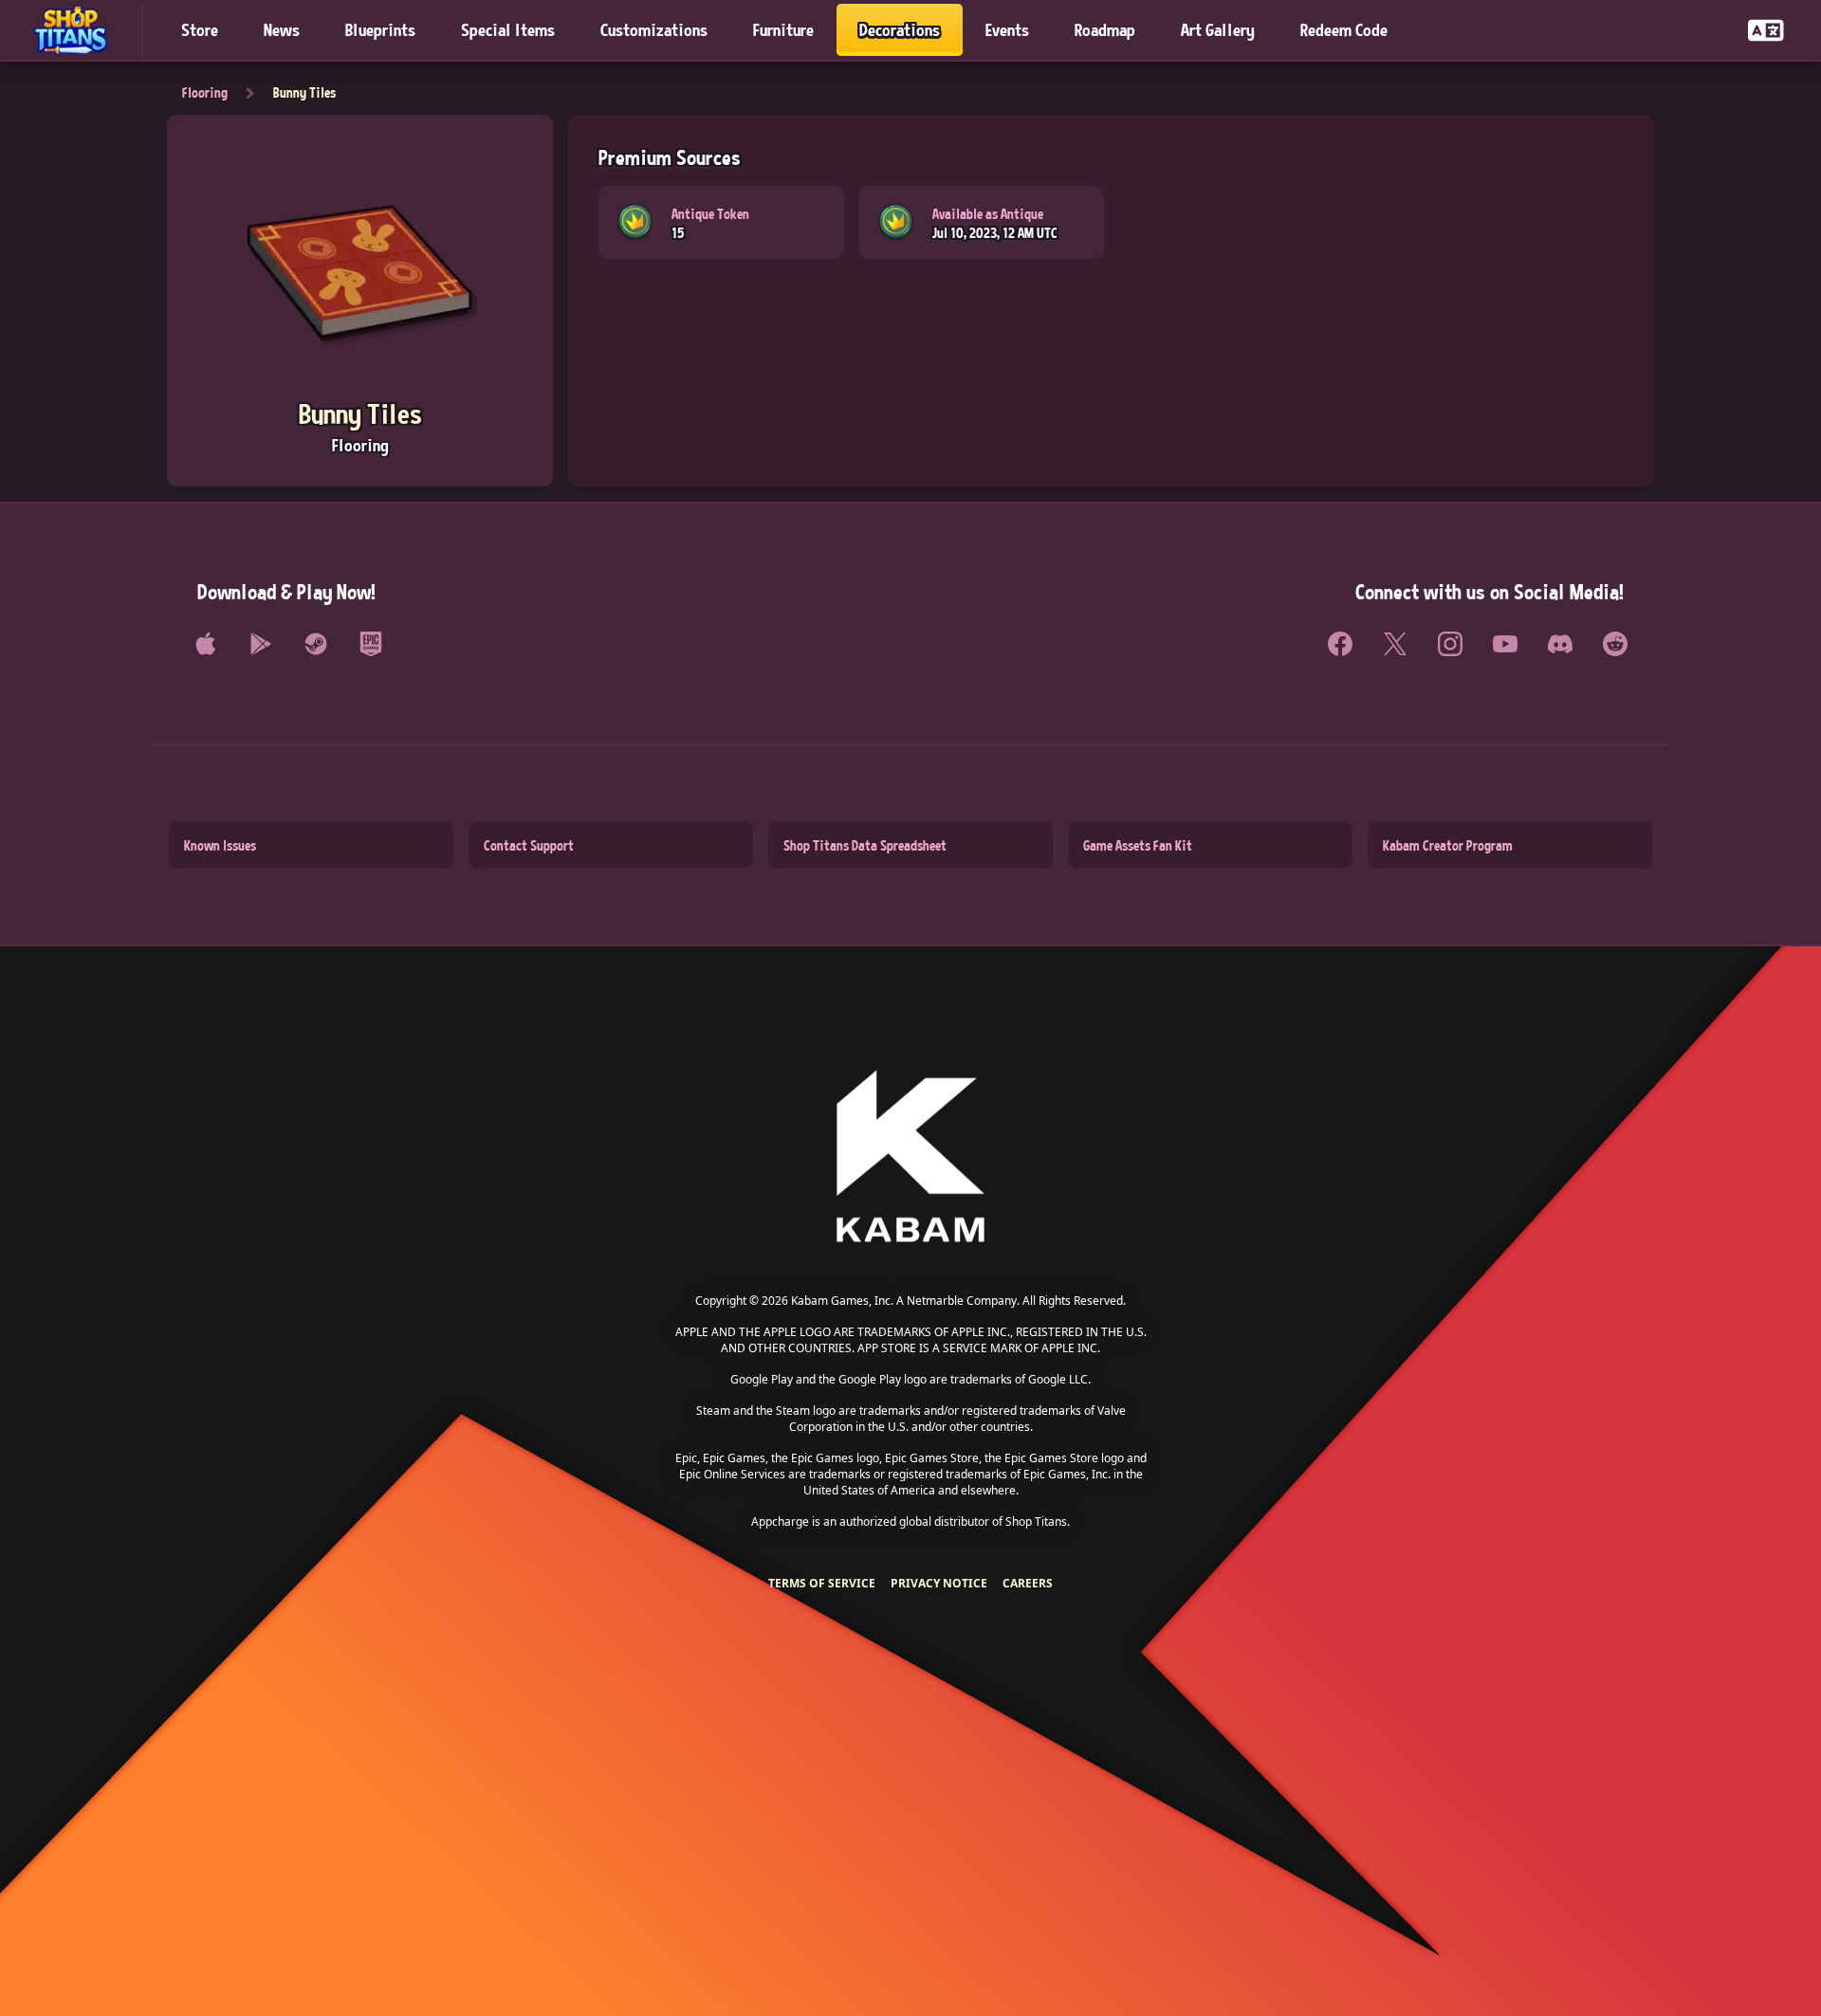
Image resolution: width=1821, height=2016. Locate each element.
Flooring (205, 92)
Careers (1028, 1583)
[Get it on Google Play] (261, 644)
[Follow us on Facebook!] (1340, 644)
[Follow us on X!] (1395, 644)
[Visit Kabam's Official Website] (910, 1157)
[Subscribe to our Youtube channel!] (1505, 644)
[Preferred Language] (1766, 30)
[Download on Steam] (316, 644)
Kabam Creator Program (1448, 845)
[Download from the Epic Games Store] (371, 644)
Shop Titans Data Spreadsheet (865, 845)
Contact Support (529, 845)
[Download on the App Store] (206, 644)
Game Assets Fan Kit (1138, 845)
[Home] (79, 30)
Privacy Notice (939, 1583)
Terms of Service (822, 1583)
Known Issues (220, 845)
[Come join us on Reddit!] (1615, 644)
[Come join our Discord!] (1560, 644)
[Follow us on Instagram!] (1450, 644)
